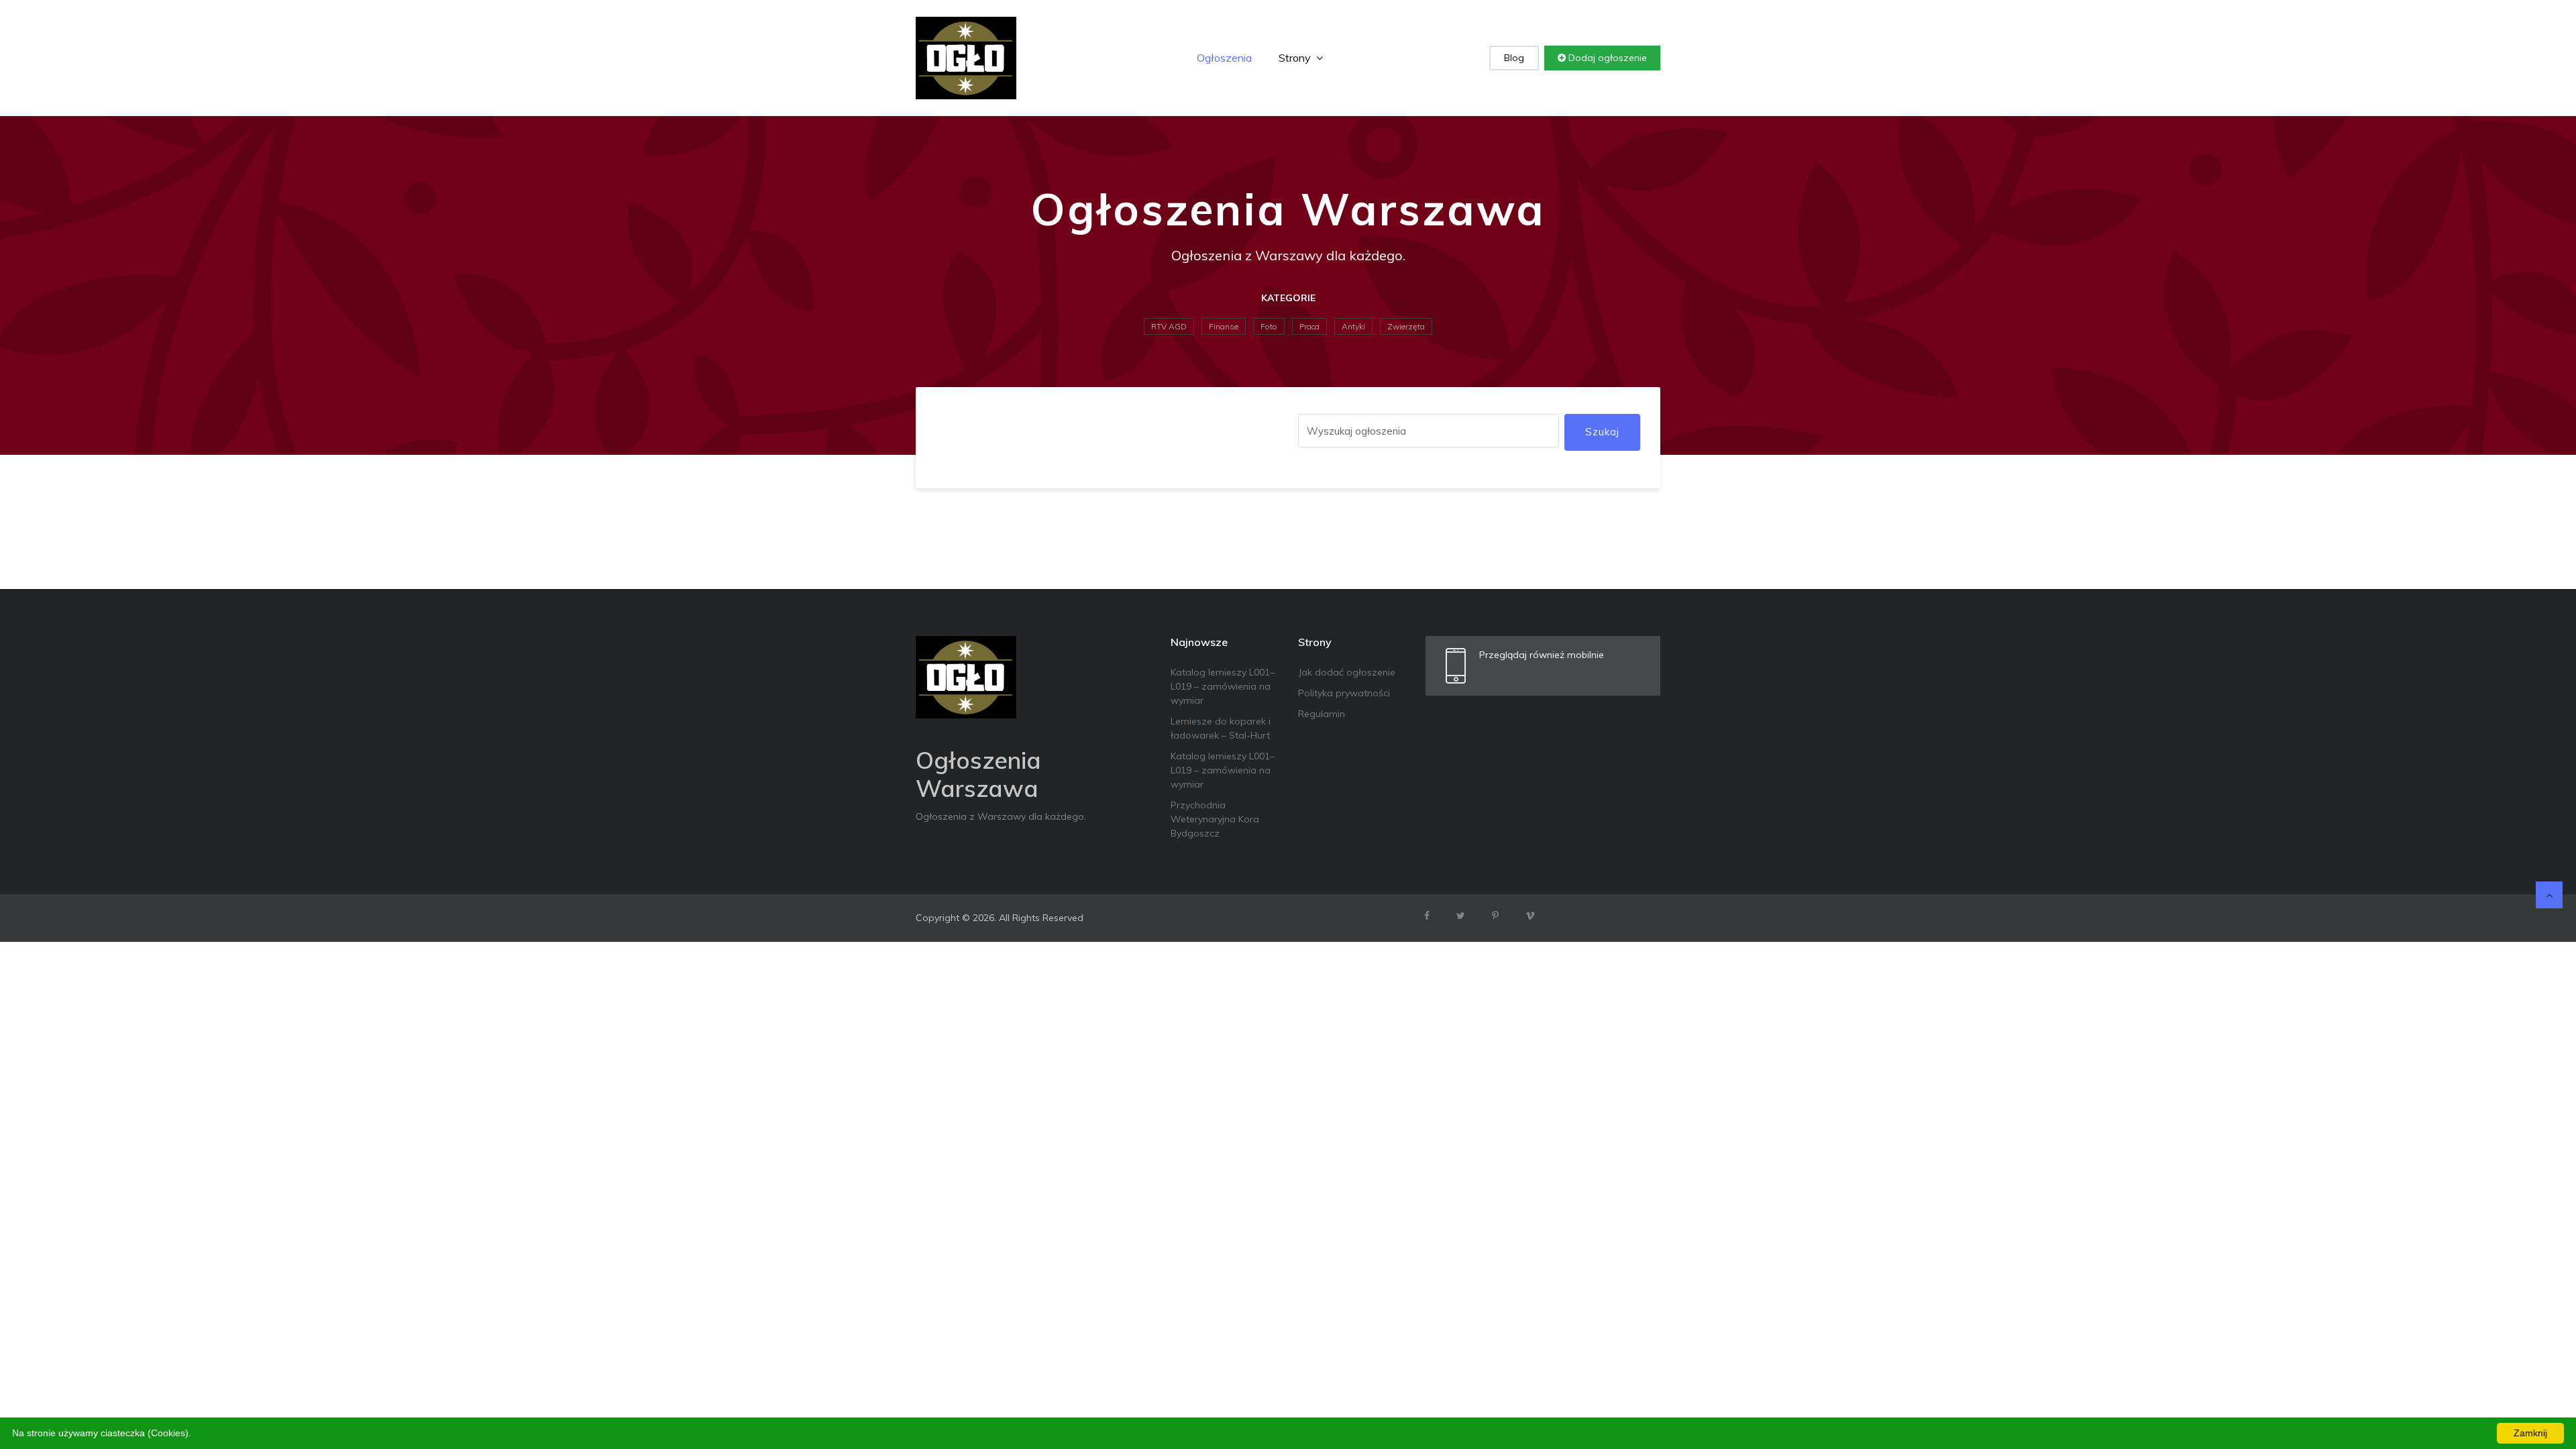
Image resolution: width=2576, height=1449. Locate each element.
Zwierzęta (1406, 326)
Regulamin (1322, 714)
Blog (1514, 58)
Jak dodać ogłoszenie (1347, 672)
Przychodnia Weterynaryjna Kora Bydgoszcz (1215, 819)
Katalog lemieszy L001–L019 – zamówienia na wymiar (1223, 686)
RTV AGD (1169, 326)
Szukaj (1602, 432)
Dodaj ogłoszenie (1606, 58)
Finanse (1224, 326)
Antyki (1353, 326)
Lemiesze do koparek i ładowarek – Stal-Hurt (1221, 728)
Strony (1296, 58)
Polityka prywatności (1344, 693)
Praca (1309, 326)
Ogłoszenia (1224, 58)
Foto (1269, 326)
